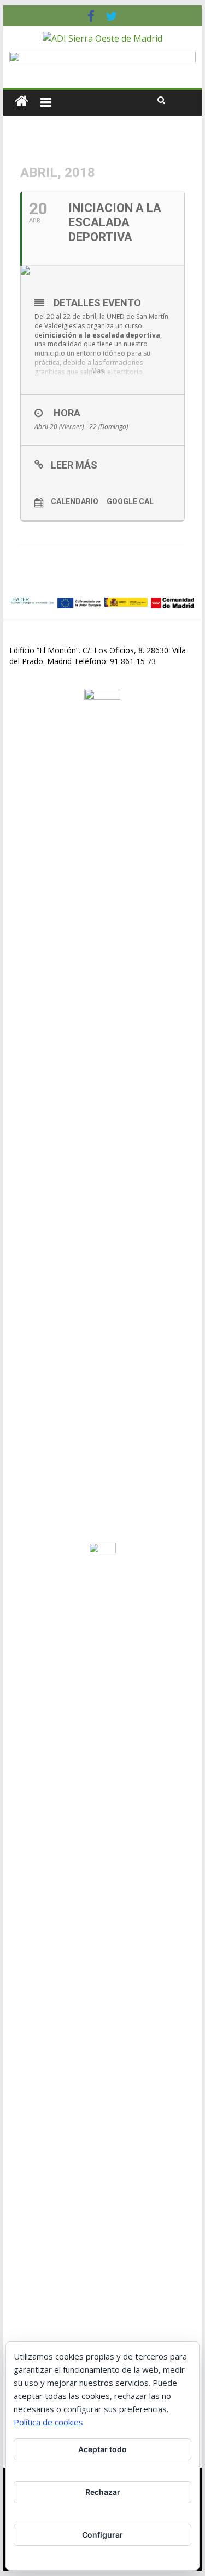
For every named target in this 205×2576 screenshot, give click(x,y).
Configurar (102, 2535)
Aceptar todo (102, 2449)
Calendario (75, 501)
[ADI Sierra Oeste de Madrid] (22, 101)
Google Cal (130, 501)
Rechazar (103, 2492)
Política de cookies (48, 2422)
